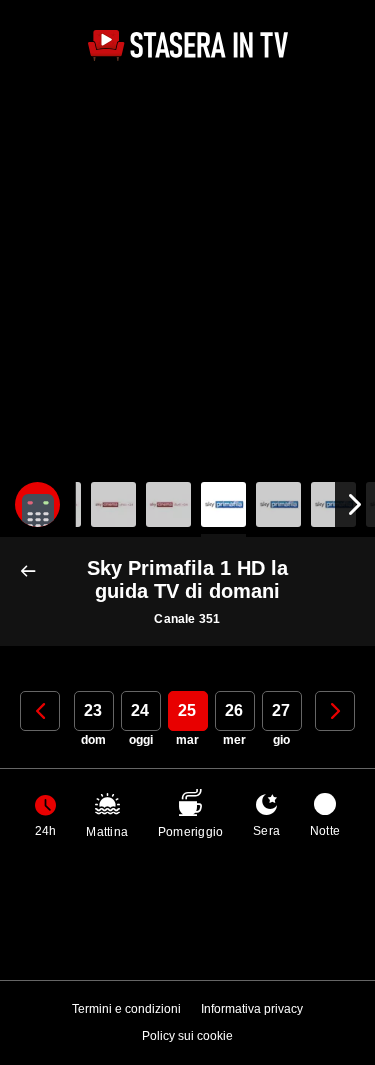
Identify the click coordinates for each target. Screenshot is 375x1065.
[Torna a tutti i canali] (32, 571)
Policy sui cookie (187, 1036)
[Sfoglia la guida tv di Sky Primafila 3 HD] (333, 504)
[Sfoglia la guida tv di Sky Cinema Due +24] (168, 504)
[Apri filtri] (37, 504)
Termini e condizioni (126, 1009)
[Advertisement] (187, 274)
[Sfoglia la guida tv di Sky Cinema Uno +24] (113, 504)
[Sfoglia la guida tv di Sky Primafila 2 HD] (278, 504)
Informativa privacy (252, 1009)
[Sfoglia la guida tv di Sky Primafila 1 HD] (223, 504)
